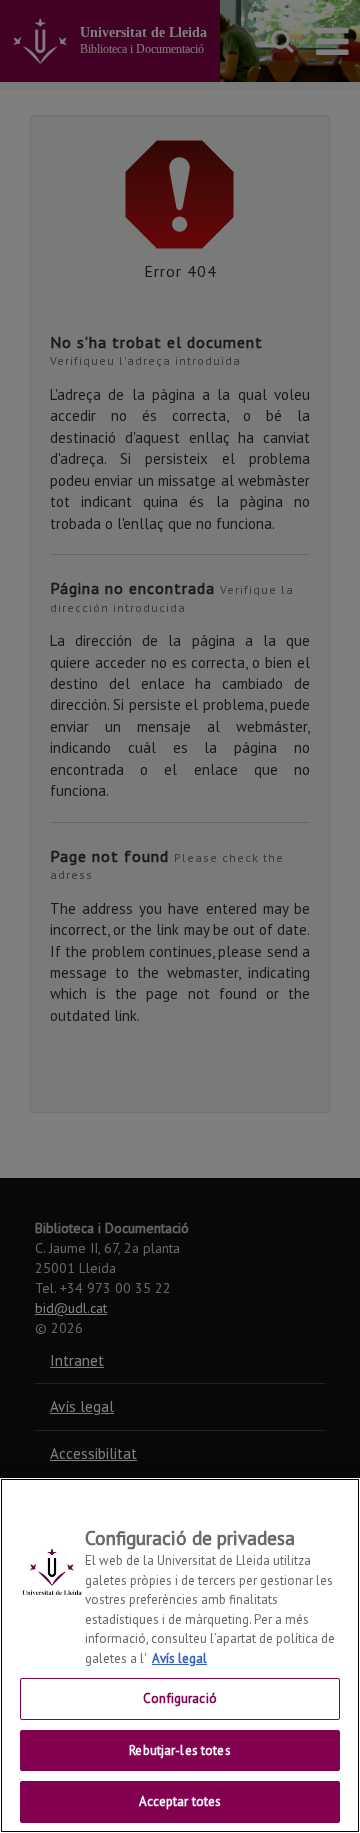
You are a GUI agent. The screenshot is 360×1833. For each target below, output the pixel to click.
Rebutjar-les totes (179, 1750)
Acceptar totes (180, 1801)
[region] (180, 1655)
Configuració (180, 1698)
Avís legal (179, 1658)
